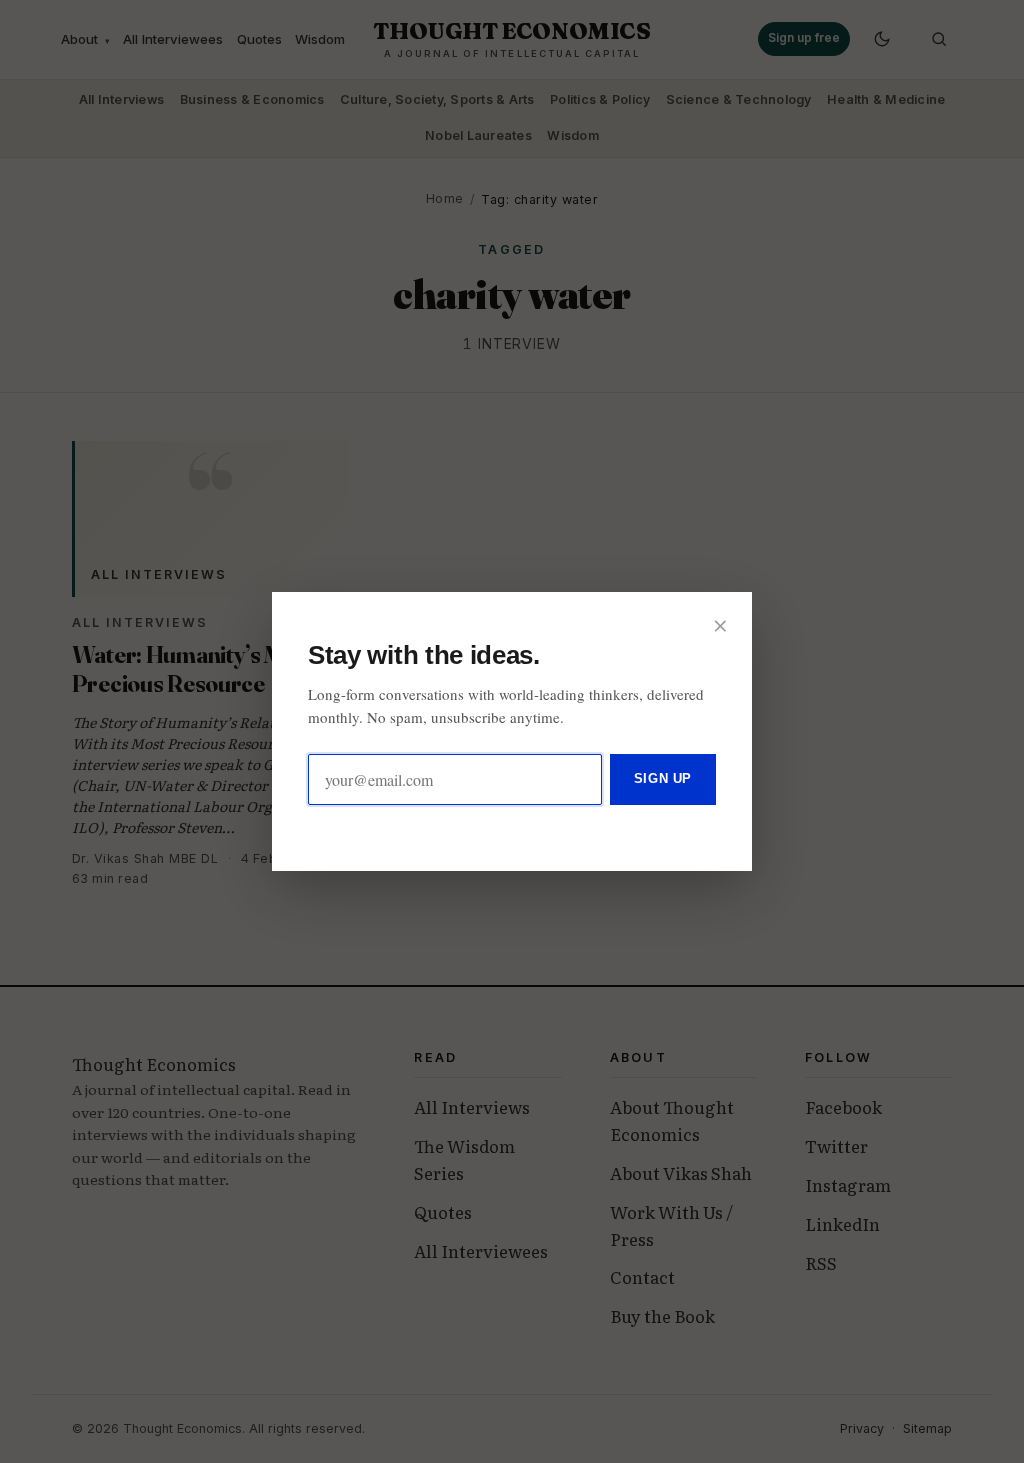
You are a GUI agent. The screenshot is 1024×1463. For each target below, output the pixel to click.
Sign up (663, 778)
